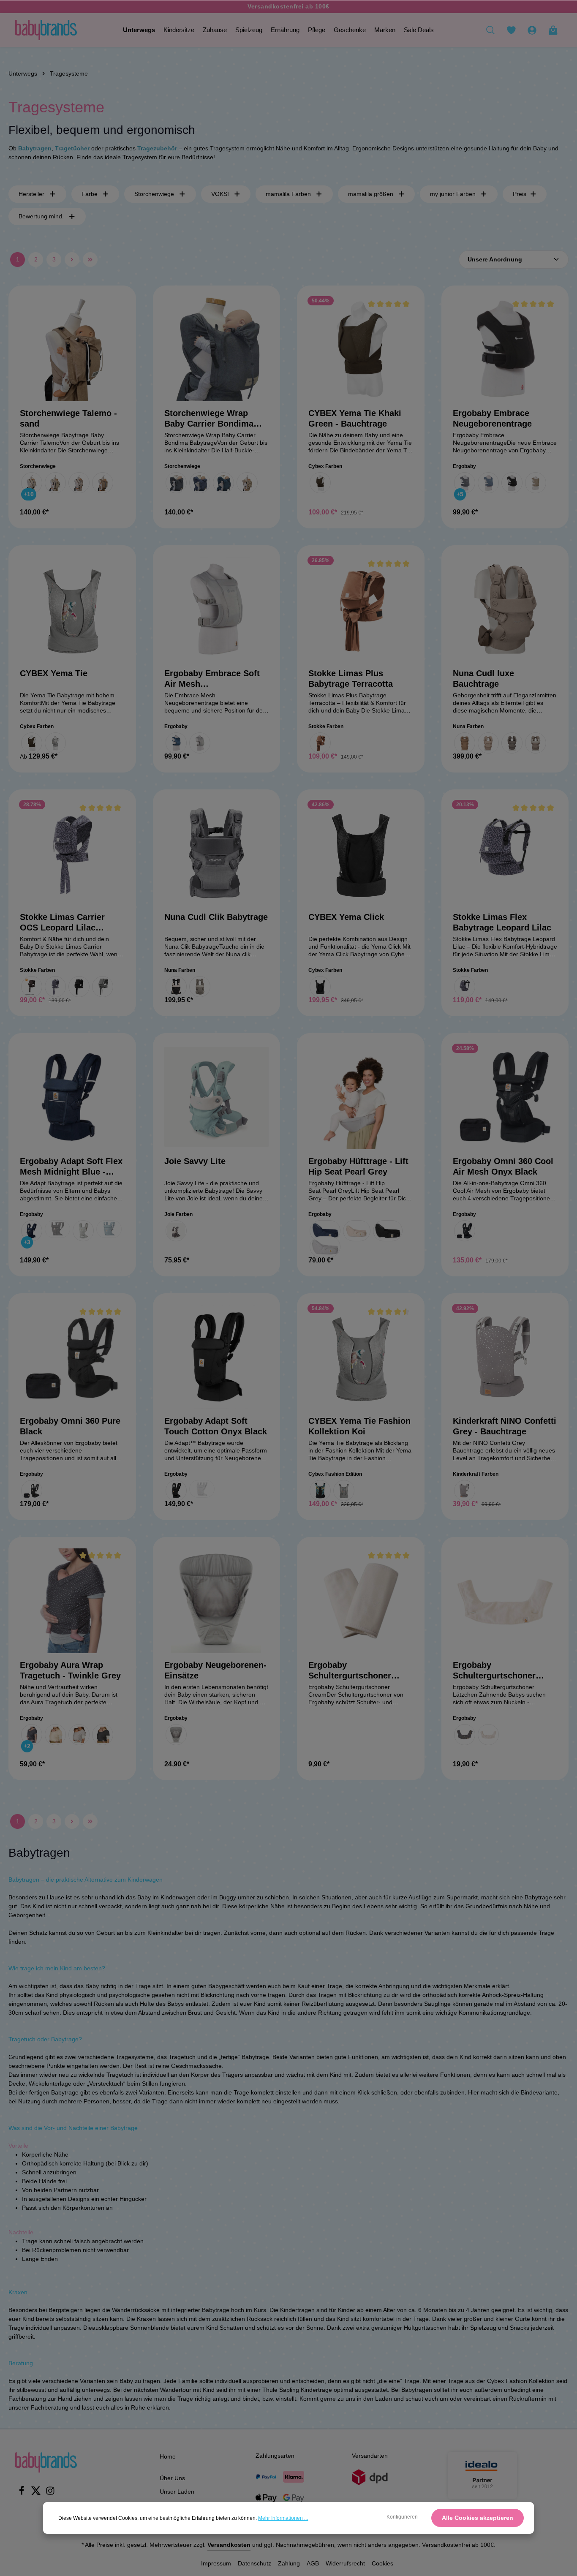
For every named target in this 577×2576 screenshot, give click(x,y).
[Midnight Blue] (32, 1231)
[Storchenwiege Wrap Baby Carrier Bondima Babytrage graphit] (217, 349)
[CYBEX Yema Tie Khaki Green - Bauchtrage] (361, 349)
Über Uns (172, 2478)
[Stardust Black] (320, 987)
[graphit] (176, 483)
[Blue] (176, 743)
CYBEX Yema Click (346, 917)
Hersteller (31, 194)
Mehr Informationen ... (283, 2518)
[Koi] (55, 743)
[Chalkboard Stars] (465, 1735)
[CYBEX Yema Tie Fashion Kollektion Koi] (361, 1357)
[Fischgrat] (32, 483)
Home (168, 2456)
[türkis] (223, 483)
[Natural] (488, 1735)
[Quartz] (536, 743)
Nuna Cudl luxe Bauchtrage (483, 679)
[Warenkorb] (553, 30)
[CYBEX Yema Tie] (72, 609)
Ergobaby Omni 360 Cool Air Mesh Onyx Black (503, 1166)
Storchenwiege (154, 194)
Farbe (90, 194)
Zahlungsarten (275, 2456)
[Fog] (200, 987)
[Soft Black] (103, 1735)
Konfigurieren (402, 2517)
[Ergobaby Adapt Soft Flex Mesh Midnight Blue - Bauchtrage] (72, 1097)
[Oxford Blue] (488, 483)
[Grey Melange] (103, 987)
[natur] (247, 483)
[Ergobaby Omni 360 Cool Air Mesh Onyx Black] (505, 1097)
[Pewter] (512, 743)
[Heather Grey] (465, 483)
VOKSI (220, 194)
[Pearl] (488, 743)
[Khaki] (32, 743)
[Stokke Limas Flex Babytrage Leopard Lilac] (505, 853)
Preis (520, 194)
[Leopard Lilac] (55, 987)
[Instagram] (50, 2493)
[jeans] (200, 483)
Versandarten (370, 2456)
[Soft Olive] (536, 483)
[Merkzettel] (511, 30)
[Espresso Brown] (32, 987)
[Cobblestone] (176, 1231)
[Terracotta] (320, 743)
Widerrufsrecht (345, 2563)
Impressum (216, 2563)
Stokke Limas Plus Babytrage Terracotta (351, 679)
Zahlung (289, 2563)
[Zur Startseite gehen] (46, 30)
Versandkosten (229, 2545)
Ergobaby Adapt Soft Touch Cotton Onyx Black (216, 1426)
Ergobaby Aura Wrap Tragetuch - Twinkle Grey (70, 1670)
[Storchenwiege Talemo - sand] (72, 349)
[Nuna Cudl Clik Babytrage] (217, 853)
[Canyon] (465, 743)
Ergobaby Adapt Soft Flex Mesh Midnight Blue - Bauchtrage (71, 1167)
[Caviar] (176, 987)
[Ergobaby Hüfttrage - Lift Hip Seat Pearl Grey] (361, 1097)
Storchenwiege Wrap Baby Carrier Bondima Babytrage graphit (209, 419)
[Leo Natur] (55, 483)
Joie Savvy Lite (195, 1161)
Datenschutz (254, 2563)
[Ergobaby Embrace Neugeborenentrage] (505, 349)
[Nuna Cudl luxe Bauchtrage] (505, 609)
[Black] (79, 987)
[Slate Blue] (109, 1229)
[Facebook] (22, 2493)
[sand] (103, 483)
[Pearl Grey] (83, 1231)
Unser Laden (177, 2492)
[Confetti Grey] (465, 1491)
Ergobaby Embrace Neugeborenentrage (492, 418)
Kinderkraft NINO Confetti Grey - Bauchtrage (505, 1426)
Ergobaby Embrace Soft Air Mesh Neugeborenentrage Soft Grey (213, 679)
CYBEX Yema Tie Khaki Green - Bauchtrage (355, 418)
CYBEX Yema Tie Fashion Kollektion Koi (359, 1426)
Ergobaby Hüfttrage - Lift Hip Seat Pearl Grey (358, 1166)
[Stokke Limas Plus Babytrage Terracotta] (361, 609)
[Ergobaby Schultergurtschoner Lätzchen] (505, 1601)
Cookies (382, 2563)
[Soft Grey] (200, 743)
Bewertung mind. (41, 216)
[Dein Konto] (532, 30)
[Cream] (55, 1735)
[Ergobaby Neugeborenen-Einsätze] (217, 1601)
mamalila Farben (288, 194)
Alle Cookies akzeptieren (478, 2518)
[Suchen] (490, 30)
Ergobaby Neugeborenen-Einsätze (215, 1670)
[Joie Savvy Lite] (217, 1097)
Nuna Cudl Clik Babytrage (216, 917)
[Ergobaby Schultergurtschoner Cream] (361, 1601)
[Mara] (79, 483)
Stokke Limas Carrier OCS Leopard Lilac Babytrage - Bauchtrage (67, 923)
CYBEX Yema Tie (54, 673)
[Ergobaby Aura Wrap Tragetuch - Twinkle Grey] (72, 1601)
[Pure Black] (512, 483)
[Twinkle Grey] (32, 1735)
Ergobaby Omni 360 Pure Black (70, 1426)
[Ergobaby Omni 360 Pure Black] (72, 1357)
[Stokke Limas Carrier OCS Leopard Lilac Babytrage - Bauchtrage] (72, 853)
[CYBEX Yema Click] (361, 853)
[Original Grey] (176, 1735)
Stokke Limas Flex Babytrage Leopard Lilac (502, 922)
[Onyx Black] (57, 1229)
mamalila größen (371, 194)
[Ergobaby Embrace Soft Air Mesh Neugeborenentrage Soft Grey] (217, 609)
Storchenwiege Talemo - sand (68, 418)
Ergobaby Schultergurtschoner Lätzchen (494, 1671)
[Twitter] (37, 2493)
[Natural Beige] (357, 1231)
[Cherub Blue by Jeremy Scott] (320, 1491)
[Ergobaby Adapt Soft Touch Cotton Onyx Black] (217, 1357)
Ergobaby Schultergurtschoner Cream (350, 1671)
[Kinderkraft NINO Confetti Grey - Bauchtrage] (505, 1357)
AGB (313, 2563)
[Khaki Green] (320, 483)
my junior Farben (453, 194)
